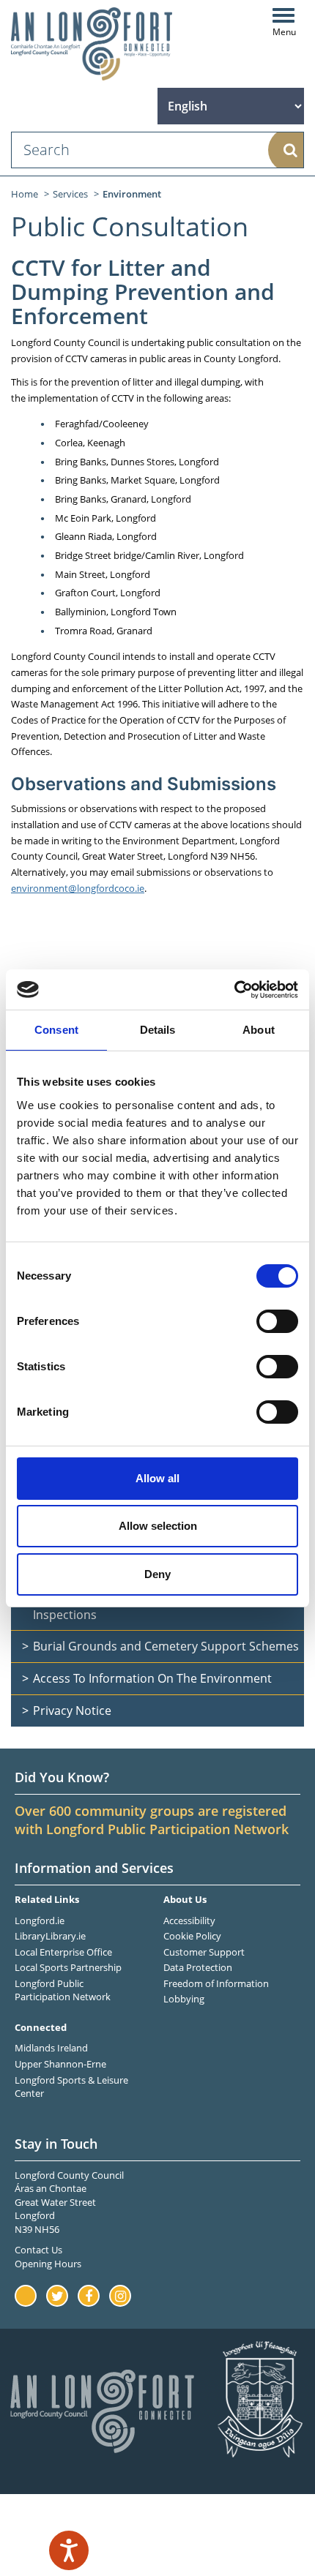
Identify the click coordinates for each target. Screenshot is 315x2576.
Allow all (157, 1478)
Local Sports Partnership (68, 1967)
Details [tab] (158, 1030)
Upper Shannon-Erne (60, 2064)
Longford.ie (40, 1920)
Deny (157, 1574)
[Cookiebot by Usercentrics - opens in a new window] (234, 990)
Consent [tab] (56, 1030)
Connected (41, 2027)
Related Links (47, 1899)
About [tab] (259, 1030)
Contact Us (38, 2250)
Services (70, 194)
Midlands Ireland (51, 2048)
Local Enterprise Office (63, 1952)
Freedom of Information (216, 1983)
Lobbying (184, 1999)
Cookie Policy (192, 1936)
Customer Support (204, 1952)
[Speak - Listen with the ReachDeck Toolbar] (69, 2550)
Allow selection (158, 1526)
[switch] (277, 1321)
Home (25, 194)
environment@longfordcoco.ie (78, 888)
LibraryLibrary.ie (50, 1936)
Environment (132, 194)
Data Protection (198, 1967)
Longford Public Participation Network (63, 1990)
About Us (185, 1899)
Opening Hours (48, 2264)
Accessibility (189, 1920)
